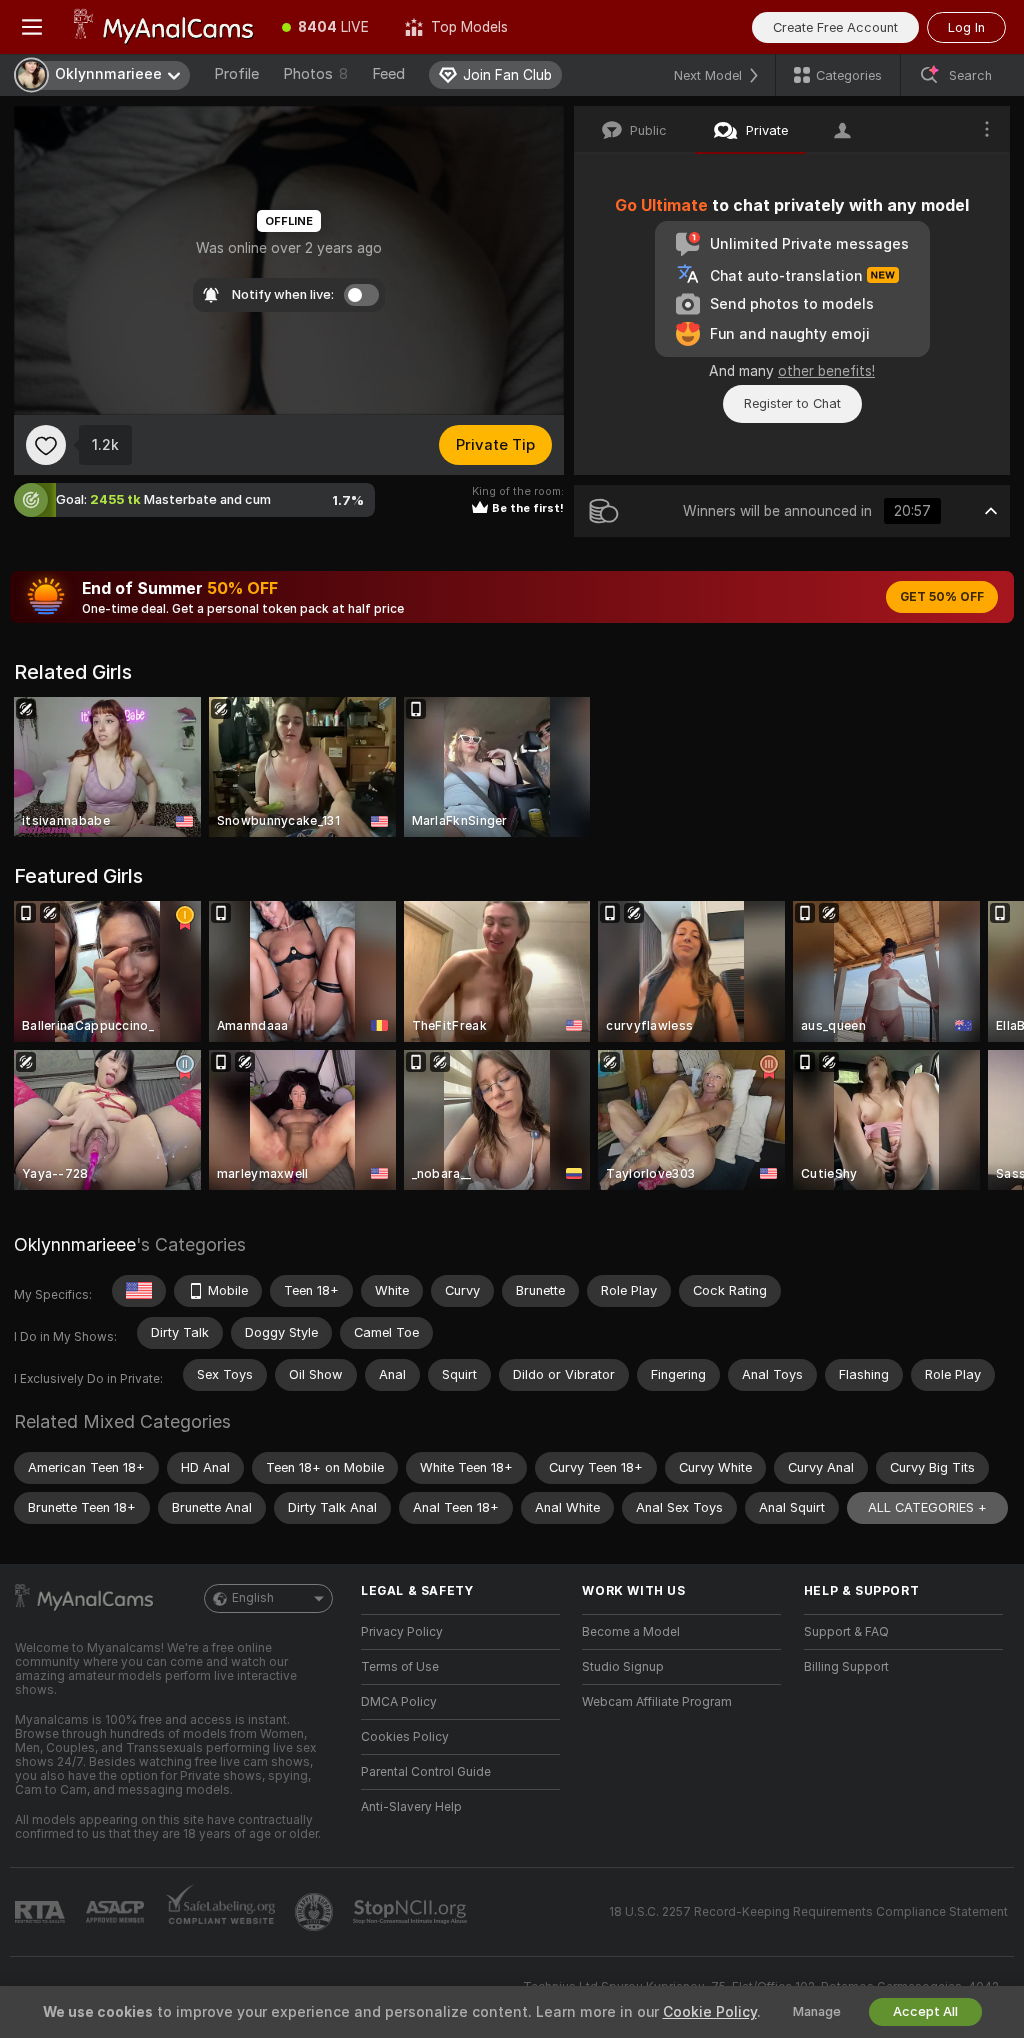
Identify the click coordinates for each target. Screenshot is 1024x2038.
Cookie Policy (710, 2012)
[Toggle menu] (32, 27)
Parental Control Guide (426, 1772)
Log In (966, 27)
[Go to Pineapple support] (316, 1912)
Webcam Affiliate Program (657, 1702)
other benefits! (826, 371)
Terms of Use (400, 1667)
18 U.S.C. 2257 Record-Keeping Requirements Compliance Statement (808, 1912)
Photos (315, 74)
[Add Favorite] (46, 445)
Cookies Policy (405, 1737)
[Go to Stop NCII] (412, 1912)
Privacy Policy (402, 1632)
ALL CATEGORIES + (927, 1507)
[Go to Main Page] (164, 27)
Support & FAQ (846, 1632)
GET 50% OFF (942, 597)
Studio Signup (623, 1667)
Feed (388, 74)
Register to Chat (792, 403)
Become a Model (631, 1632)
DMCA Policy (399, 1702)
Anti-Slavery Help (411, 1807)
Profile (236, 74)
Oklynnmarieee (75, 1244)
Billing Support (846, 1667)
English (253, 1598)
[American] (139, 1291)
